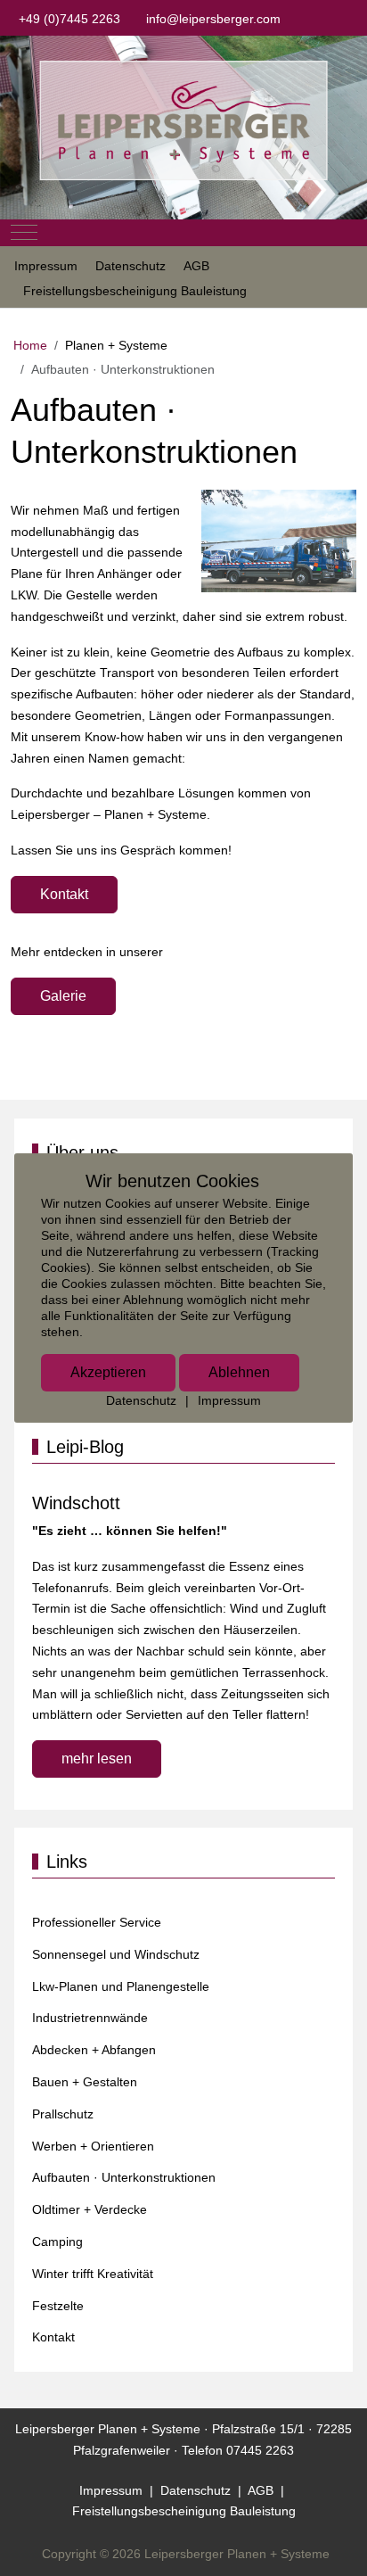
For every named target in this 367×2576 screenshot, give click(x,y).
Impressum (229, 1400)
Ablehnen (239, 1372)
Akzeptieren (108, 1372)
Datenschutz (141, 1400)
